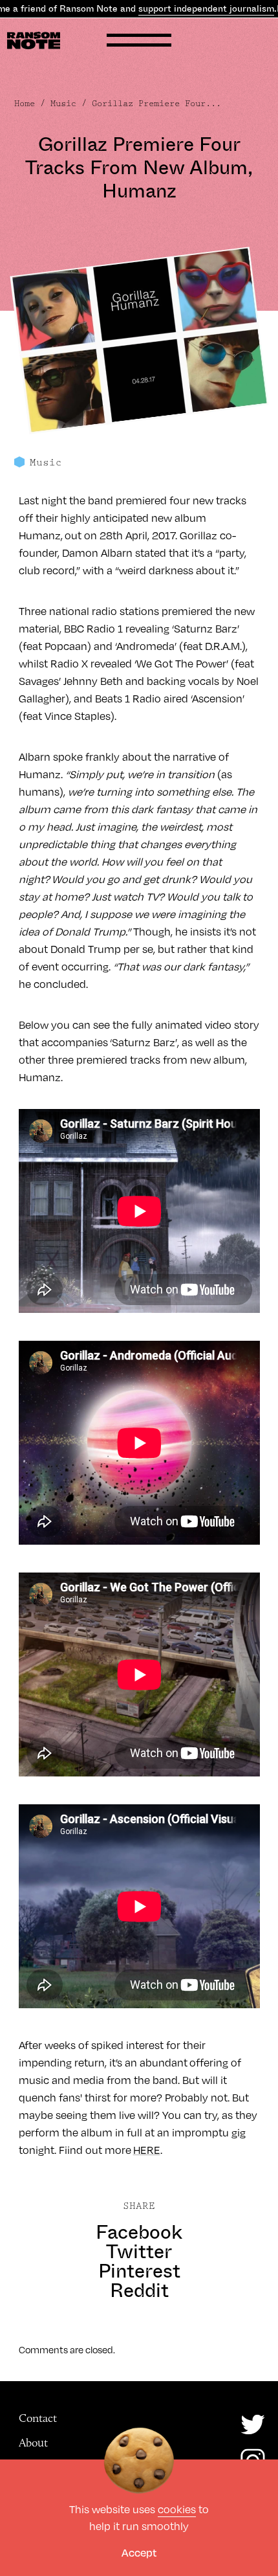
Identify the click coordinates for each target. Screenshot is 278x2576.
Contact (38, 2418)
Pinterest (139, 2271)
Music (63, 104)
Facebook (139, 2232)
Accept (139, 2552)
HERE (147, 2150)
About (33, 2443)
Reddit (139, 2290)
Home (25, 104)
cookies (177, 2509)
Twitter (139, 2252)
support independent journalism (206, 8)
